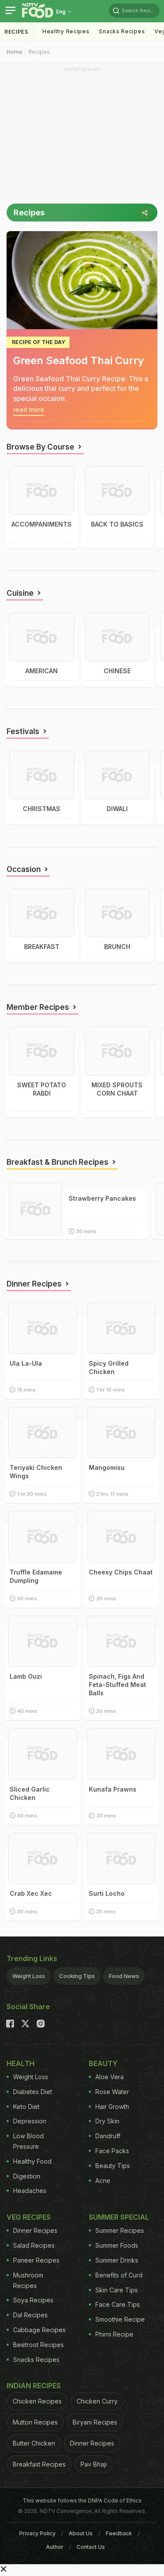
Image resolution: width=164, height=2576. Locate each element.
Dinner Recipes (35, 2230)
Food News (124, 1976)
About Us (81, 2533)
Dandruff (108, 2136)
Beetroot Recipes (38, 2345)
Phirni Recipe (114, 2334)
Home (14, 52)
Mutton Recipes (35, 2422)
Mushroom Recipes (28, 2280)
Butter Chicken (34, 2443)
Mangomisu (107, 1467)
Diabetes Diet (33, 2092)
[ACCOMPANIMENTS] (42, 490)
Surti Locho (107, 1893)
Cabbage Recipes (39, 2330)
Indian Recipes (34, 2386)
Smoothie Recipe (120, 2319)
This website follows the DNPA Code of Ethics (82, 2500)
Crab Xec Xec (31, 1893)
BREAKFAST (42, 947)
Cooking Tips (77, 1976)
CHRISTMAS (42, 809)
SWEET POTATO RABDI (42, 1089)
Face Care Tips (118, 2304)
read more (29, 409)
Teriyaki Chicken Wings (36, 1472)
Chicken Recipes (37, 2401)
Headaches (30, 2191)
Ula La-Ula (26, 1363)
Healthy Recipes (66, 31)
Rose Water (112, 2092)
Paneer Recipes (36, 2260)
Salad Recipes (34, 2245)
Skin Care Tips (117, 2290)
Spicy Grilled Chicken (109, 1367)
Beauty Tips (113, 2166)
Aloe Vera (110, 2077)
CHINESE (117, 671)
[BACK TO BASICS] (117, 490)
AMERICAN (42, 671)
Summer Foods (117, 2245)
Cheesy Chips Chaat (121, 1572)
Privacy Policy (37, 2533)
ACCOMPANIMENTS (42, 524)
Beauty (103, 2063)
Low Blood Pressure (28, 2141)
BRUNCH (117, 947)
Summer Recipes (120, 2230)
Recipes (16, 32)
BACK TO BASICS (117, 524)
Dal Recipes (30, 2315)
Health (21, 2063)
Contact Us (91, 2547)
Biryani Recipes (95, 2422)
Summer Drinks (117, 2260)
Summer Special (119, 2217)
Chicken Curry (97, 2401)
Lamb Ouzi (26, 1676)
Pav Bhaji (94, 2464)
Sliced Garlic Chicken (30, 1793)
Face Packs (112, 2151)
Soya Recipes (33, 2300)
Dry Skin (107, 2121)
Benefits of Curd (119, 2275)
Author (55, 2547)
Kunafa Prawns (113, 1789)
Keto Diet (26, 2107)
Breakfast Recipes (39, 2464)
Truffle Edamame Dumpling (36, 1576)
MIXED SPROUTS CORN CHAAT (117, 1089)
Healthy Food (32, 2161)
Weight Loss (29, 1976)
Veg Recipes (29, 2217)
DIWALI (117, 809)
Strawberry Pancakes (102, 1198)
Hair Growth (112, 2107)
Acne (103, 2181)
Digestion (27, 2176)
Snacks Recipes (122, 31)
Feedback (119, 2533)
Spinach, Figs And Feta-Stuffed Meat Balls (117, 1685)
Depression (30, 2121)
